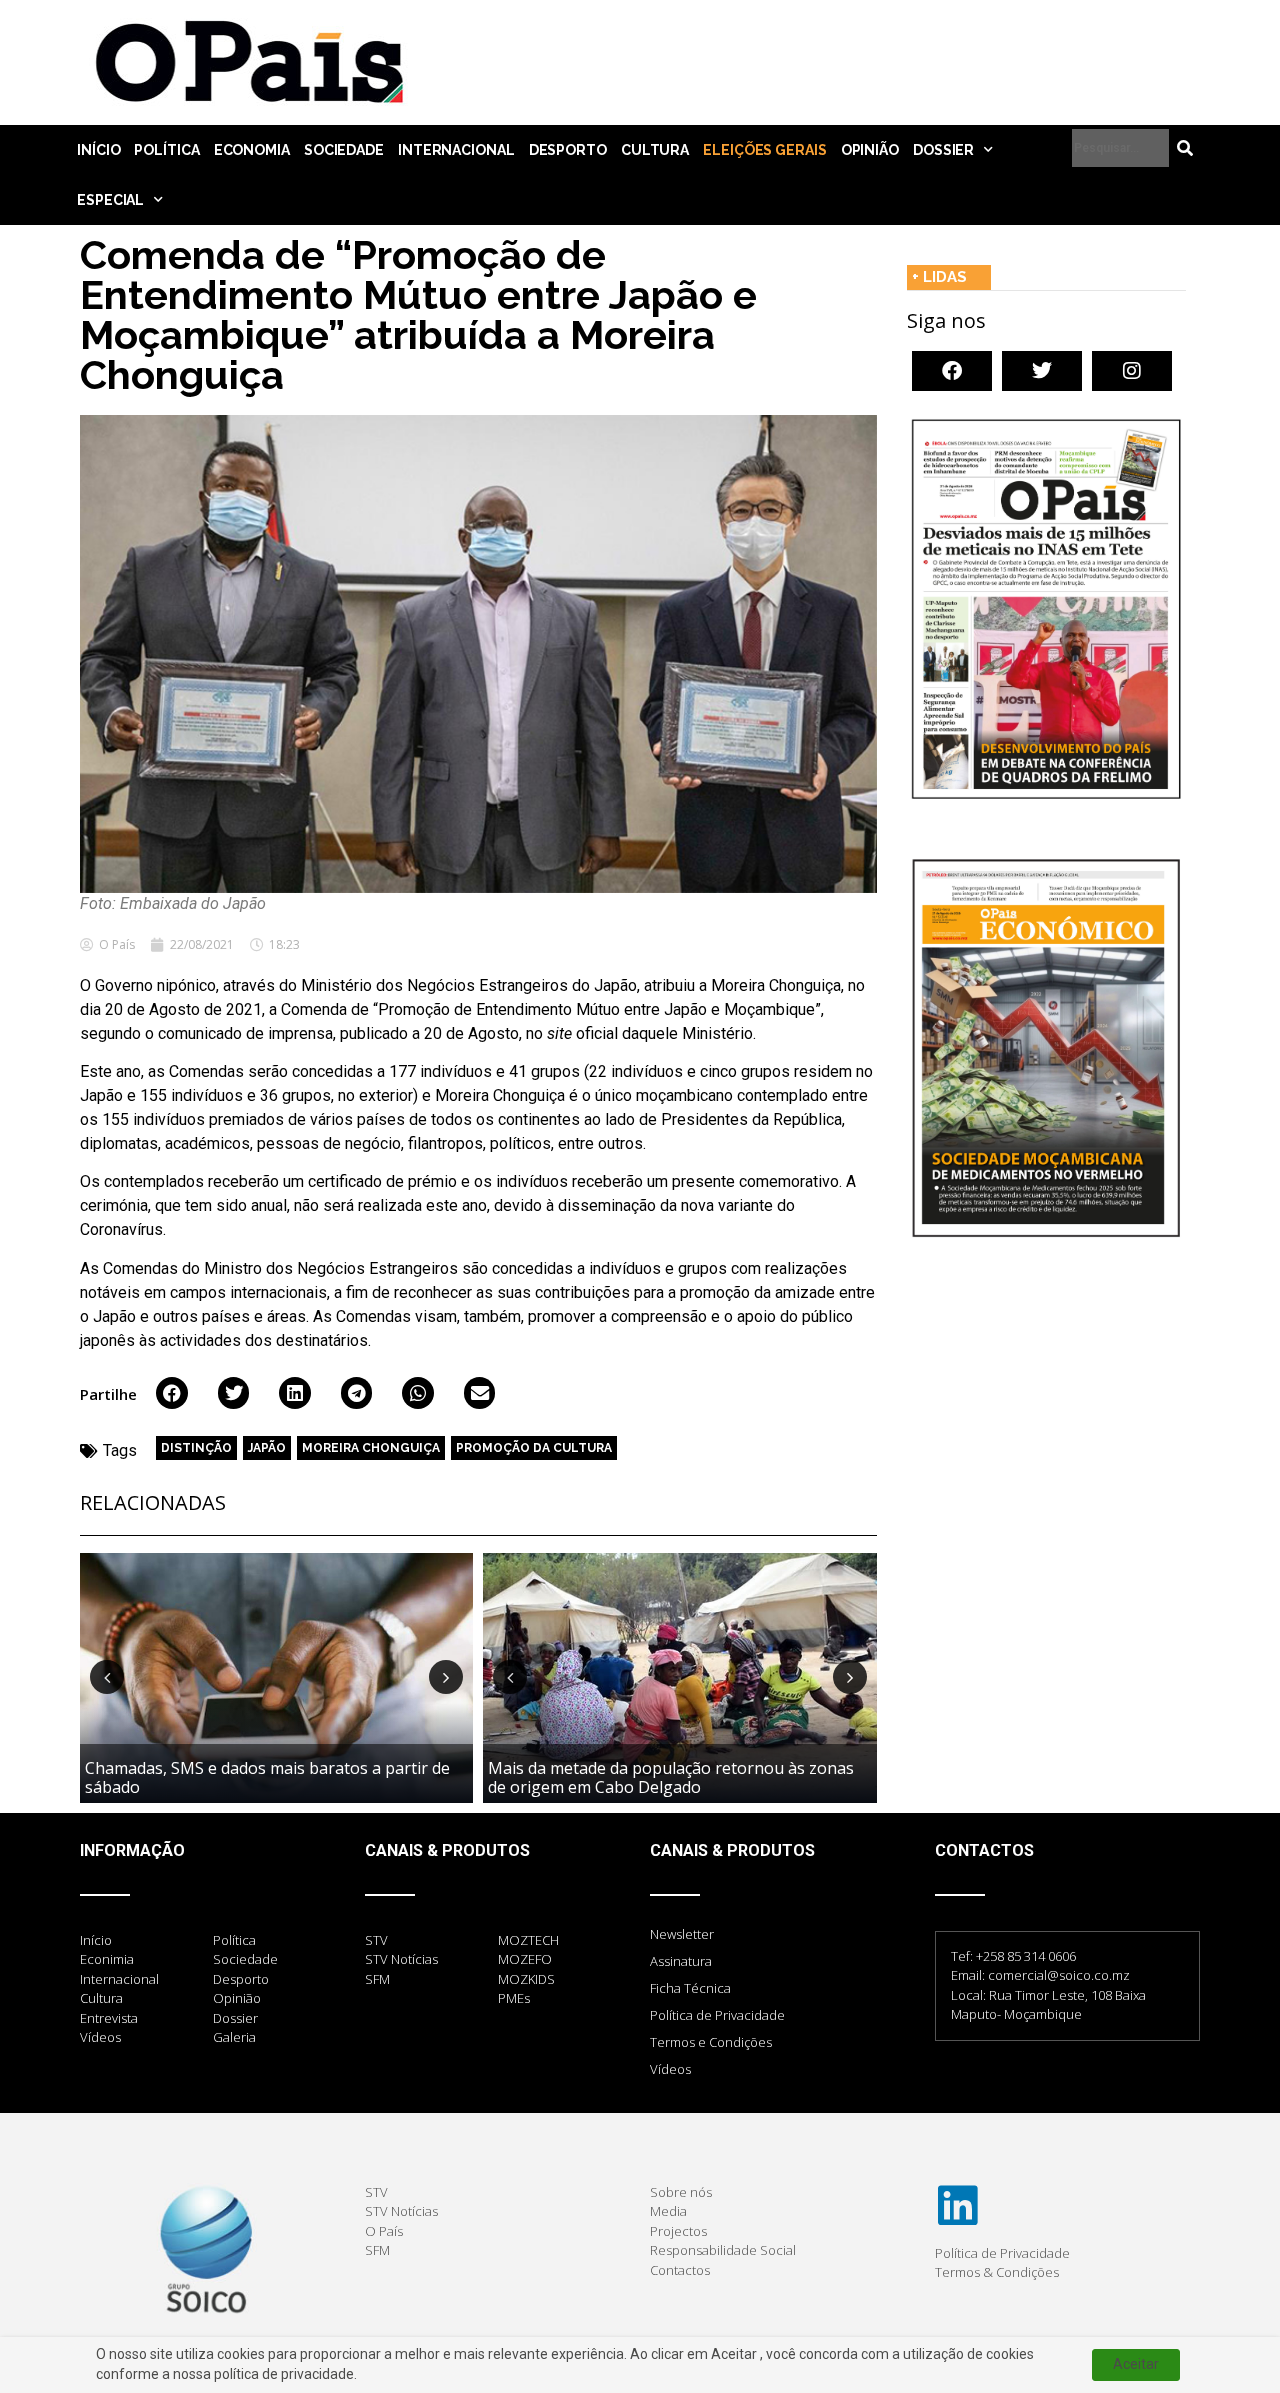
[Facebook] (952, 371)
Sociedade (344, 150)
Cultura (655, 150)
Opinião (870, 150)
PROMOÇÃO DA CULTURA (534, 1448)
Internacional (456, 150)
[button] (172, 1393)
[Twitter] (1042, 371)
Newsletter (682, 1934)
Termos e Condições (711, 2042)
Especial (110, 200)
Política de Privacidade (717, 2015)
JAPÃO (267, 1448)
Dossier (943, 150)
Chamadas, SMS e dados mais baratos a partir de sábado (267, 1777)
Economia (252, 150)
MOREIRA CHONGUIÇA (371, 1448)
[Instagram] (1132, 371)
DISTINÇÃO (196, 1448)
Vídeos (670, 2069)
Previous (107, 1677)
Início (98, 150)
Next (446, 1677)
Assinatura (681, 1961)
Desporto (568, 150)
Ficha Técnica (690, 1988)
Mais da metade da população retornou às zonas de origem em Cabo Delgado (671, 1777)
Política (166, 150)
